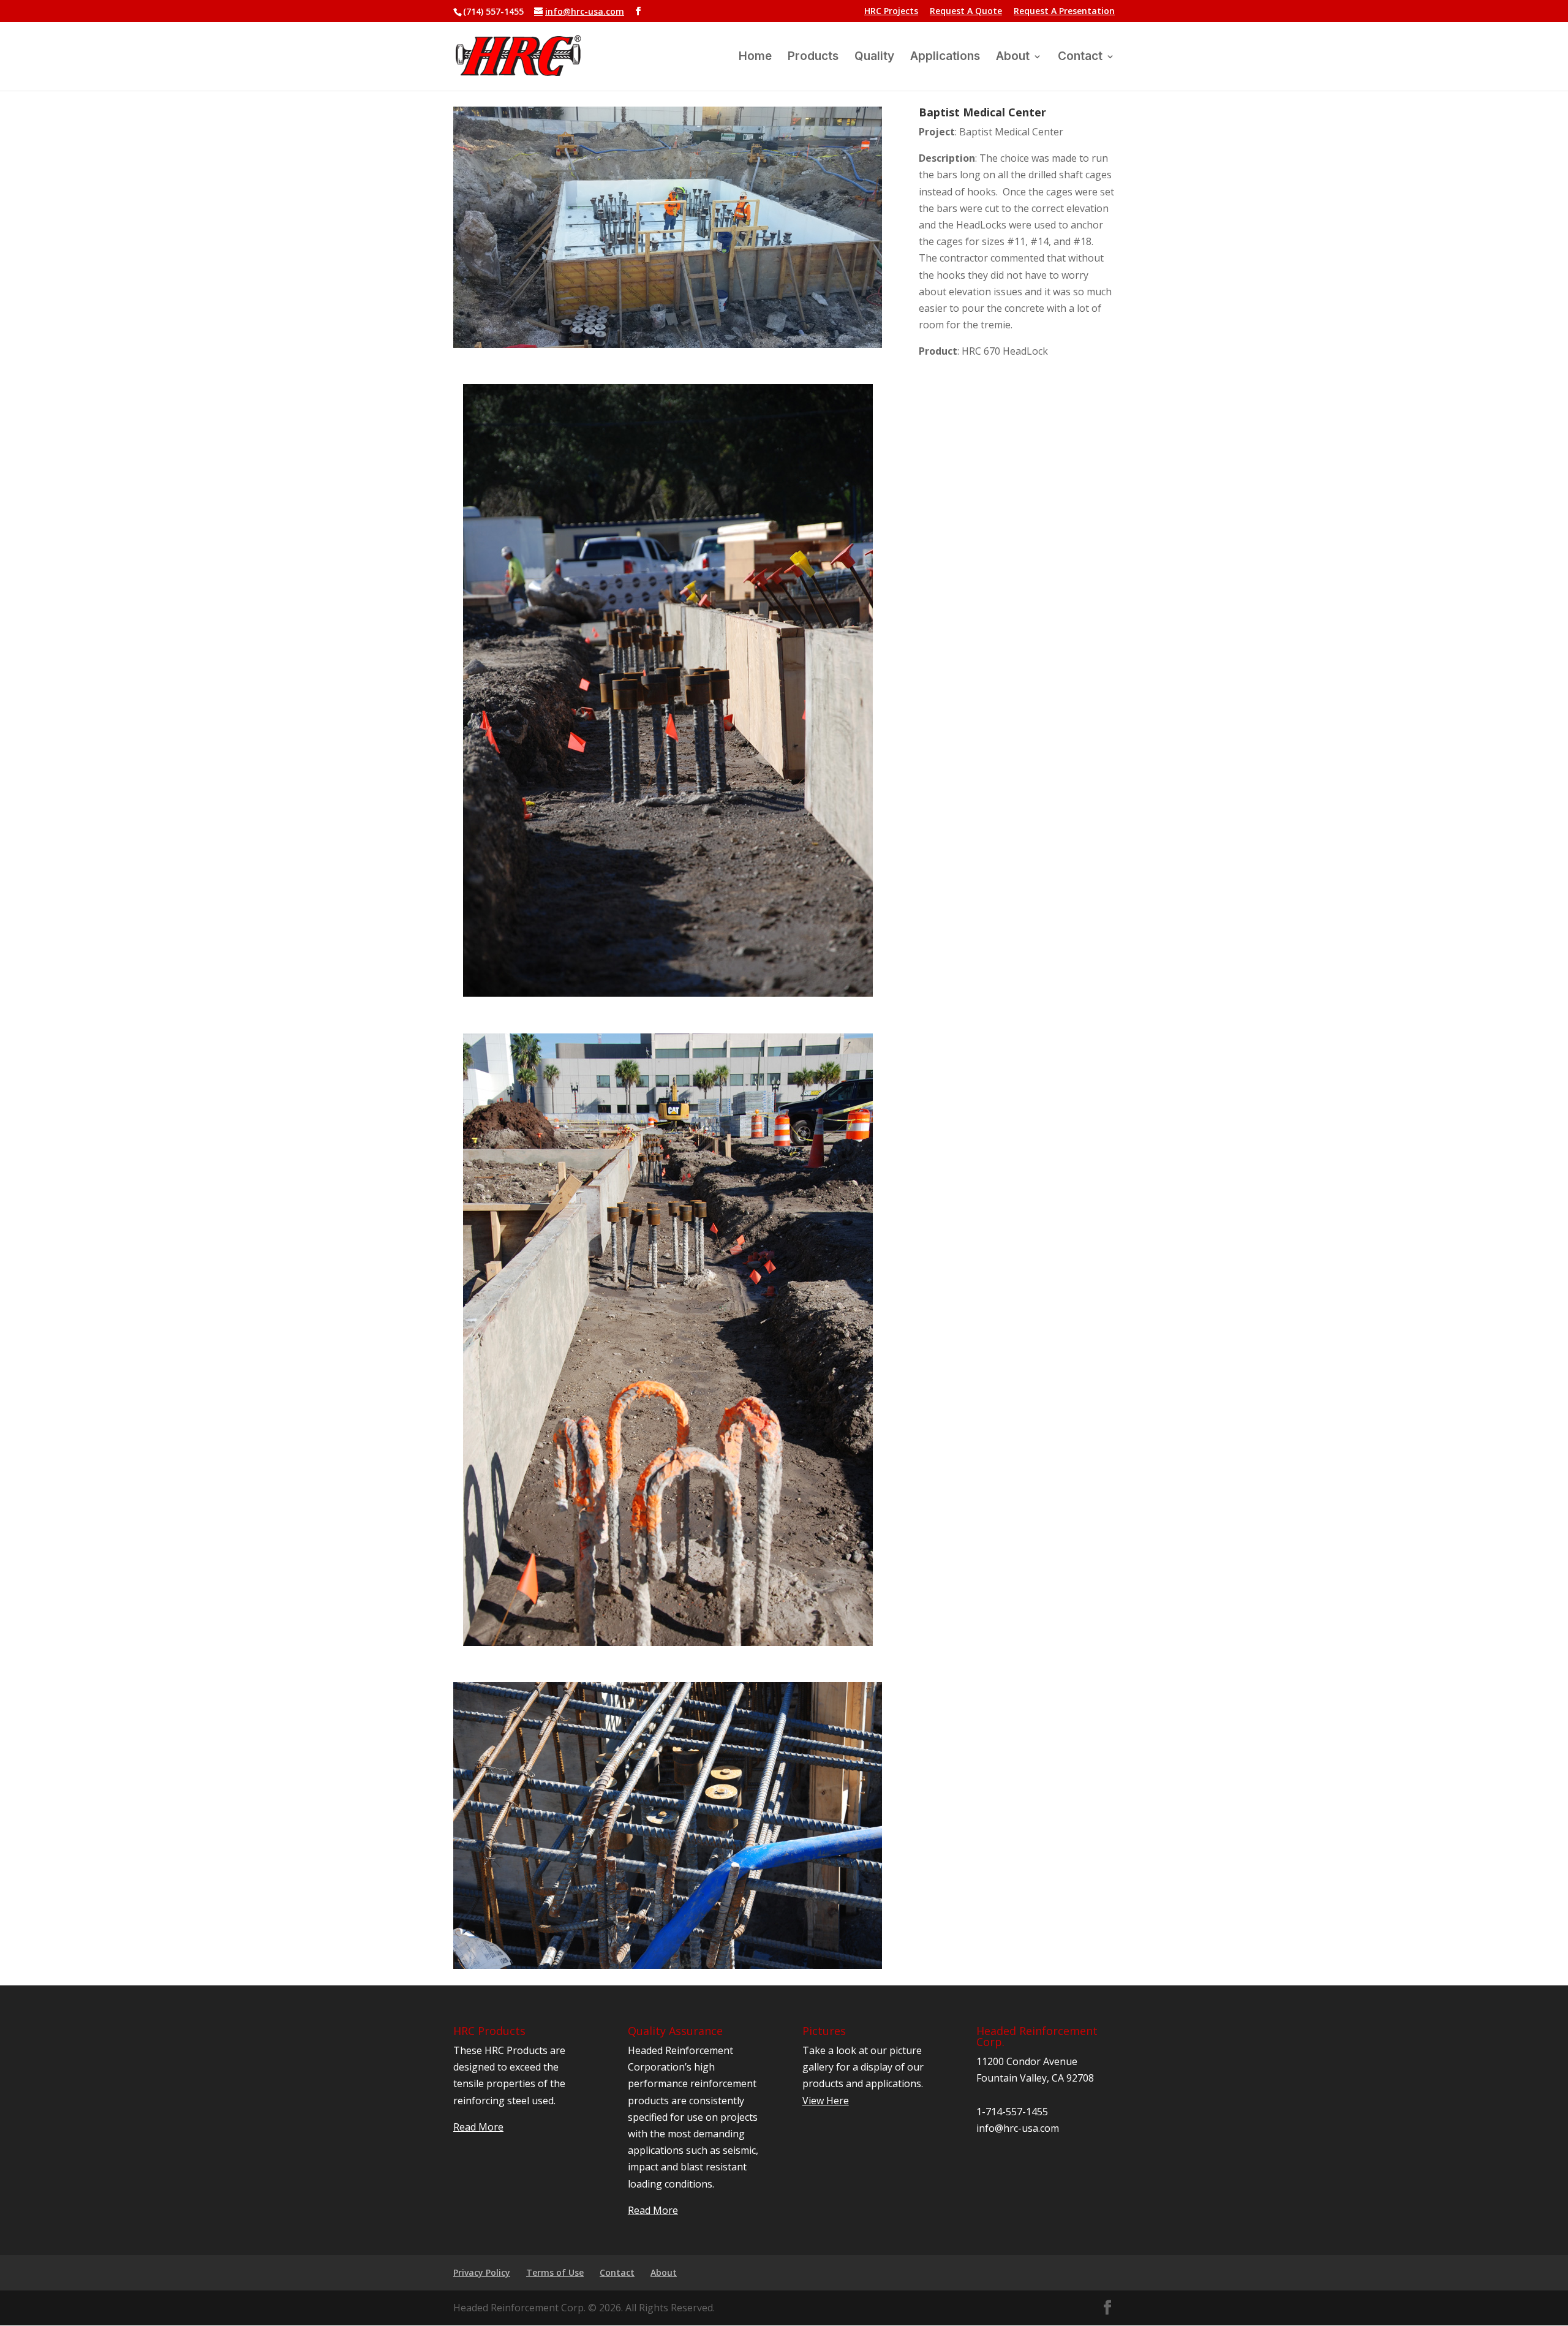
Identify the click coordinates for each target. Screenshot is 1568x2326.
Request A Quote (966, 12)
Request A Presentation (1064, 12)
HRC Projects (891, 12)
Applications (945, 58)
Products (813, 58)
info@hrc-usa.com (1018, 2128)
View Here (826, 2101)
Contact (1080, 58)
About (1013, 58)
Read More (478, 2127)
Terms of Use (555, 2272)
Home (755, 58)
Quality (874, 58)
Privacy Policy (482, 2272)
